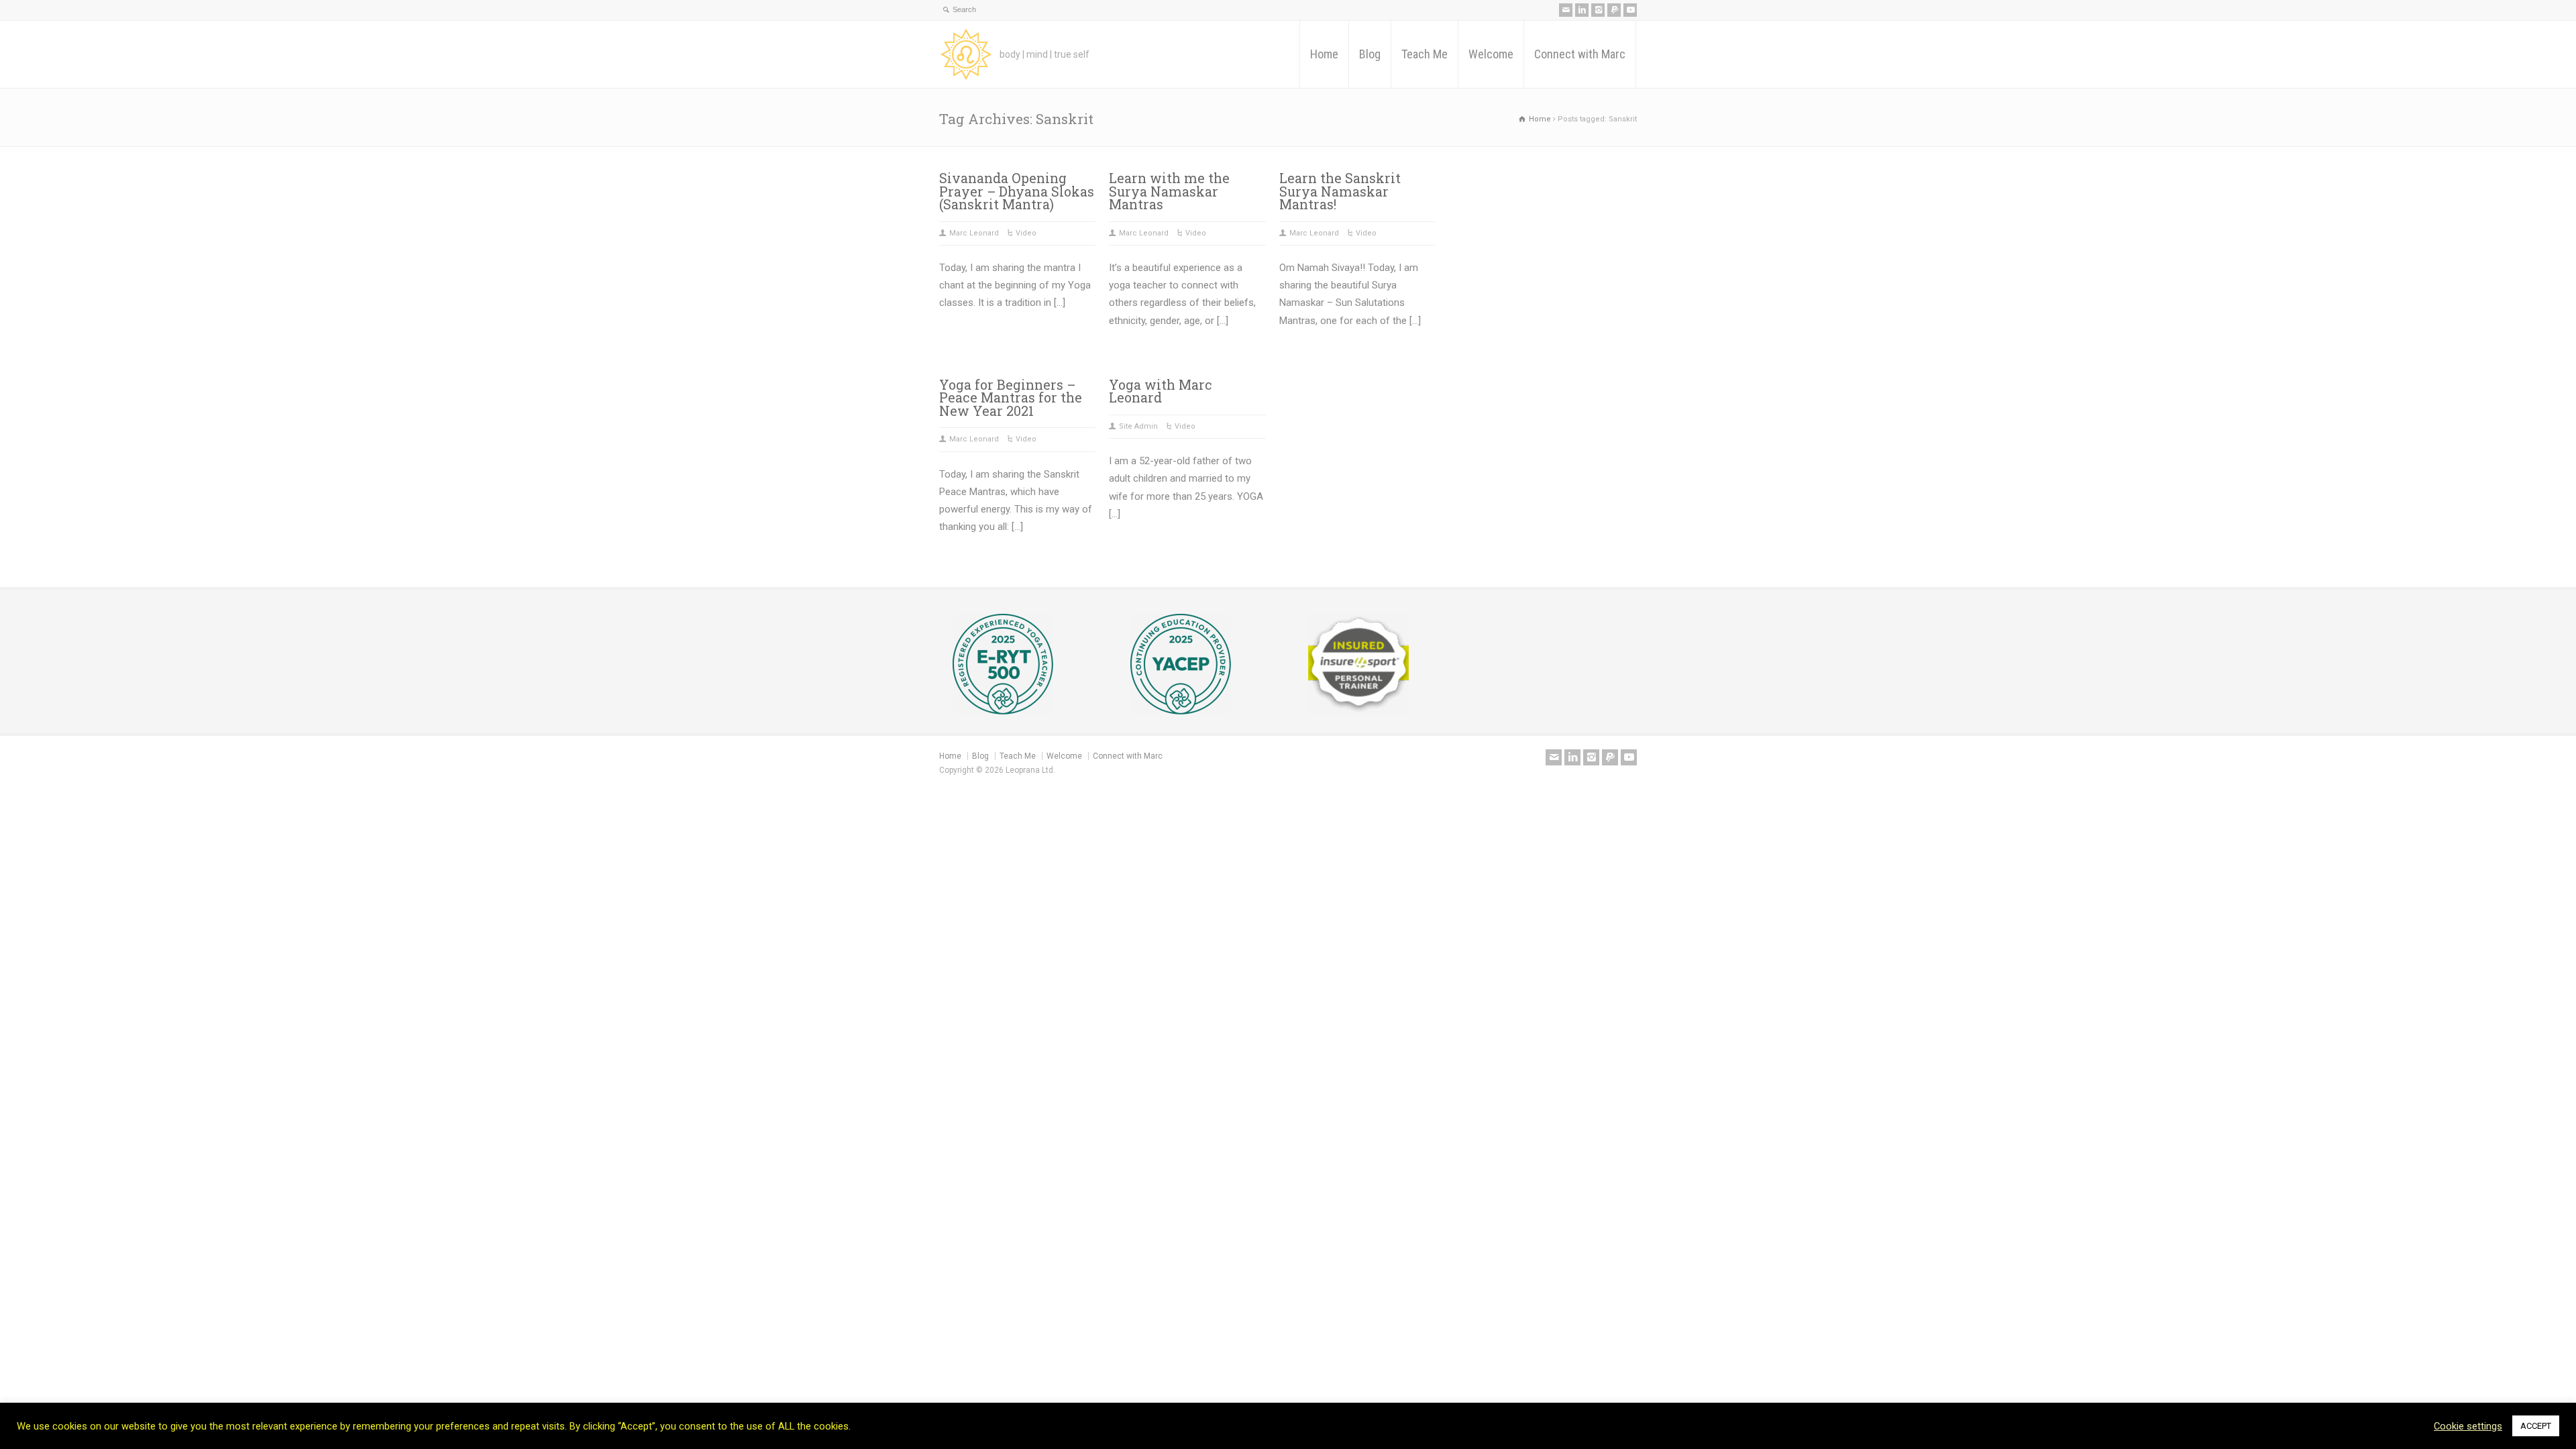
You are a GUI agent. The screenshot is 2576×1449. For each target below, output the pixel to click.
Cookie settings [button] (2468, 1426)
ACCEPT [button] (2536, 1426)
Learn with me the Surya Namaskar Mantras (1169, 191)
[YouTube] (1630, 10)
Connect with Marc (1580, 54)
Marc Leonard (974, 233)
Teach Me (1425, 54)
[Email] (1566, 10)
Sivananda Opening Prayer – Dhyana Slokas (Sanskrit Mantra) (1017, 191)
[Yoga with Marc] (966, 54)
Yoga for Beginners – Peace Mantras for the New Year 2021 (1011, 398)
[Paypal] (1614, 10)
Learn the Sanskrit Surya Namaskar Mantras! (1340, 191)
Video (1026, 233)
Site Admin (1138, 426)
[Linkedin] (1582, 10)
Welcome (1491, 54)
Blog (1370, 54)
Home (1324, 54)
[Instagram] (1598, 10)
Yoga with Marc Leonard (1161, 391)
